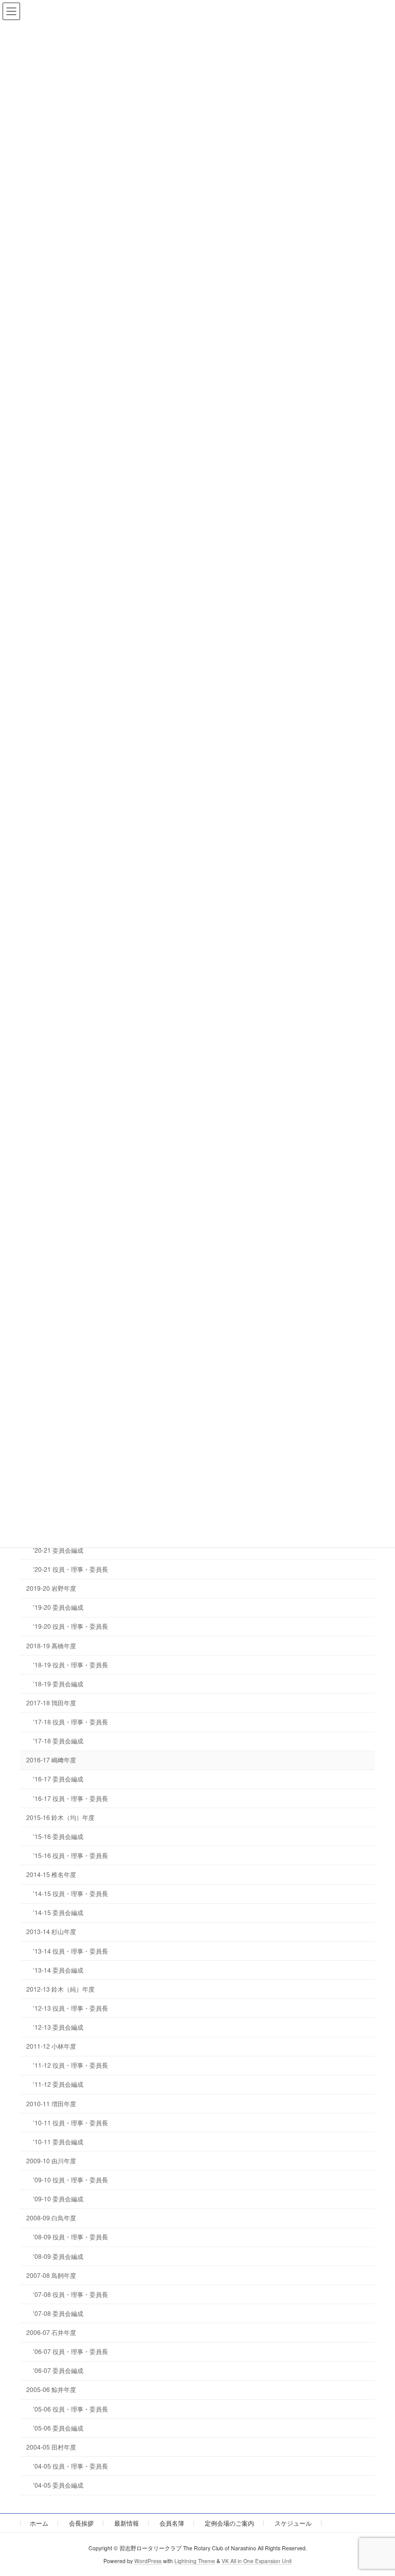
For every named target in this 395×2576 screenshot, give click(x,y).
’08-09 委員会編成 (58, 2256)
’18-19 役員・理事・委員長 (70, 1664)
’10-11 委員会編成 (58, 2141)
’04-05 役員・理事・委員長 (70, 2466)
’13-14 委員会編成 (58, 1970)
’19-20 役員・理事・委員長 (70, 1626)
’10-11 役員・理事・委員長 (70, 2122)
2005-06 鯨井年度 (51, 2389)
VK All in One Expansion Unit (257, 2560)
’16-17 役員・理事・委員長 (70, 1798)
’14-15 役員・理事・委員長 (70, 1893)
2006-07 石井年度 (51, 2332)
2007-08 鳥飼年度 (51, 2275)
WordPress (148, 2560)
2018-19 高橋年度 (51, 1645)
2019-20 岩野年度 (51, 1588)
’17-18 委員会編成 (58, 1741)
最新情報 (127, 2523)
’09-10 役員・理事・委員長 (70, 2179)
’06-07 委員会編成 (58, 2370)
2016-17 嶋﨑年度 (51, 1760)
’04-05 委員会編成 (58, 2485)
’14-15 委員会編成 (58, 1912)
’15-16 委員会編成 (58, 1836)
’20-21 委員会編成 (58, 1550)
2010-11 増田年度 (51, 2103)
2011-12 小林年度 (51, 2046)
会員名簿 (172, 2523)
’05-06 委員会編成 (58, 2428)
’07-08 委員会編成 (58, 2313)
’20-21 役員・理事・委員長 (70, 1569)
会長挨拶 (81, 2523)
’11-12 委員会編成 (58, 2084)
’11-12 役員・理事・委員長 (70, 2065)
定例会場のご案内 (229, 2523)
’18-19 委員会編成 (58, 1683)
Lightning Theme (195, 2560)
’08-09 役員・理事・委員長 (70, 2237)
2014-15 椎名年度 (51, 1874)
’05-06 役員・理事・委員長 (70, 2409)
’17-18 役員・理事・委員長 (70, 1722)
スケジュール (293, 2523)
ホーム (39, 2523)
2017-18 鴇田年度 (51, 1703)
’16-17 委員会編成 (58, 1779)
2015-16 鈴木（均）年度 (60, 1817)
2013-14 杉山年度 (51, 1931)
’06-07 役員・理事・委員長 (70, 2351)
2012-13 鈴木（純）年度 (60, 1989)
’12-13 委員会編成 (58, 2027)
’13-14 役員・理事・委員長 (70, 1951)
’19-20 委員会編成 (58, 1607)
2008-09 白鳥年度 (51, 2218)
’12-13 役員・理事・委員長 (70, 2008)
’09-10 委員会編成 (58, 2198)
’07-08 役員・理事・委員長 (70, 2294)
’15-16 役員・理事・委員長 (70, 1855)
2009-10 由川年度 (51, 2160)
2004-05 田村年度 (51, 2447)
